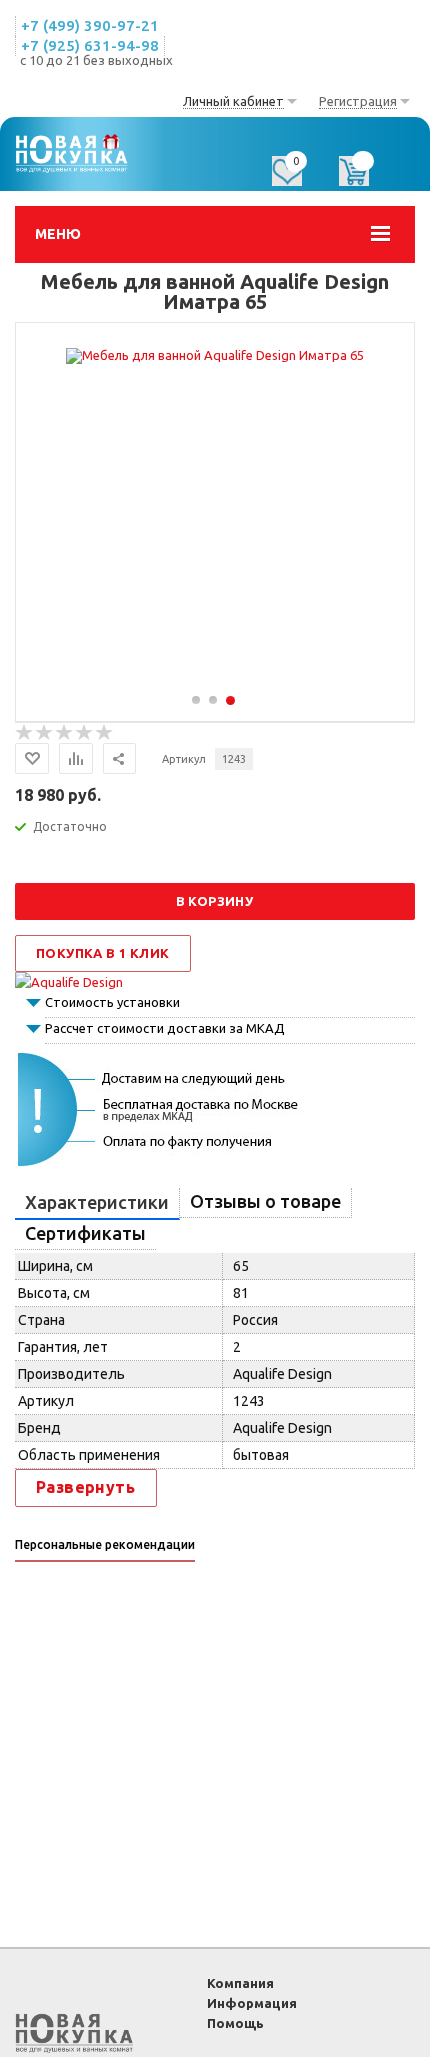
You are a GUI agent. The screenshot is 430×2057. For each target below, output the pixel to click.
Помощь (235, 2023)
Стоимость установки (112, 1002)
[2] (45, 733)
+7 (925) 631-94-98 (90, 45)
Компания (240, 1983)
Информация (252, 2003)
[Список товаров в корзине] (364, 178)
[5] (105, 733)
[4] (85, 733)
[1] (25, 733)
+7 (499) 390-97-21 (90, 25)
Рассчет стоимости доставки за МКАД (165, 1028)
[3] (65, 733)
